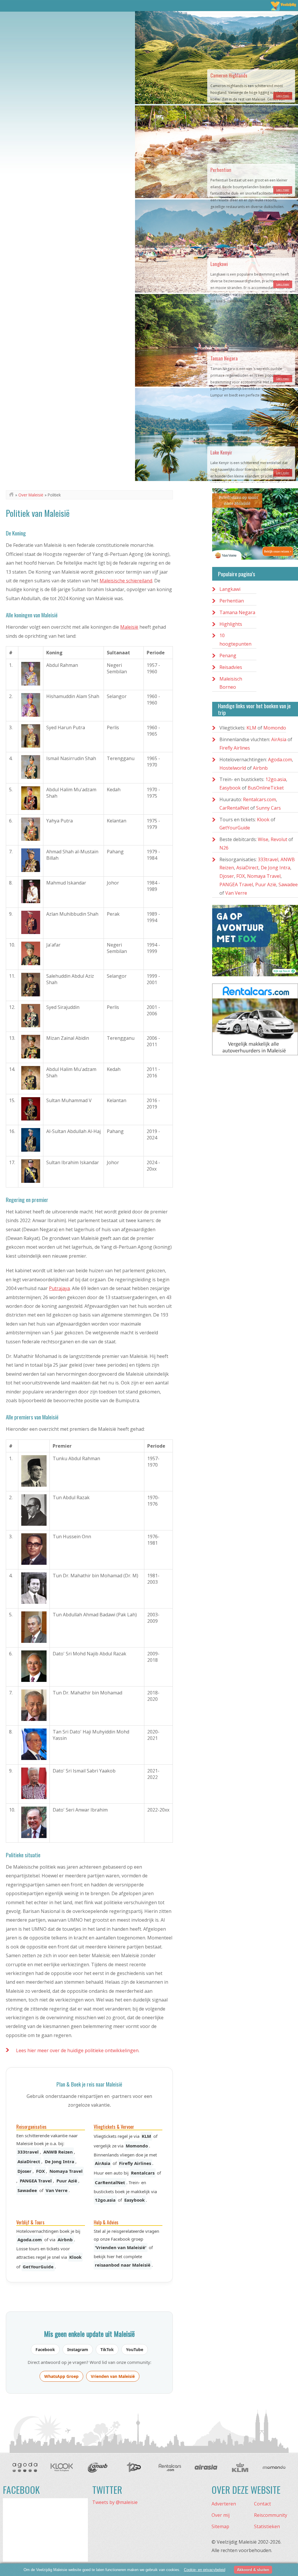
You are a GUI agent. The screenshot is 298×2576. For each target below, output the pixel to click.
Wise (263, 839)
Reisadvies (231, 667)
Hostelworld (233, 768)
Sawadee (27, 2190)
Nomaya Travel (66, 2171)
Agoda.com (30, 2240)
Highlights (231, 624)
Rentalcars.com (259, 799)
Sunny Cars (268, 808)
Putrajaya (59, 1288)
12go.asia (105, 2200)
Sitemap (220, 2526)
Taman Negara (224, 358)
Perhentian (221, 170)
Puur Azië (67, 2181)
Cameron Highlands (229, 75)
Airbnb (65, 2240)
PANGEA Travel (36, 2181)
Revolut (279, 839)
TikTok (107, 2349)
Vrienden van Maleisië (113, 2376)
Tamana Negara (237, 612)
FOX (40, 2171)
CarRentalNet (110, 2182)
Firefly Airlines (135, 2163)
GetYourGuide (38, 2267)
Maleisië (129, 627)
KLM (146, 2136)
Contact (262, 2504)
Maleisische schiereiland (126, 581)
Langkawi (219, 264)
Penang (228, 656)
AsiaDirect (29, 2161)
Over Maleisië (31, 495)
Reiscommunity (271, 2515)
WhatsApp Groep (61, 2376)
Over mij (221, 2515)
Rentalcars (143, 2173)
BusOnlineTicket (266, 788)
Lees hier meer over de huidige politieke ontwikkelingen (77, 2050)
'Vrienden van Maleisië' (121, 2247)
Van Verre (57, 2190)
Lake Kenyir (221, 452)
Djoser (24, 2171)
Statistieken (267, 2526)
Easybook (134, 2200)
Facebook (45, 2349)
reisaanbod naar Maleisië (123, 2265)
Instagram (78, 2349)
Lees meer (283, 96)
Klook (75, 2257)
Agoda (25, 2467)
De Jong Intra (60, 2161)
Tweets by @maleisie (115, 2502)
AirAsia (103, 2163)
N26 (224, 848)
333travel (28, 2152)
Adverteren (224, 2504)
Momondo (137, 2146)
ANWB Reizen (58, 2152)
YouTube (135, 2349)
